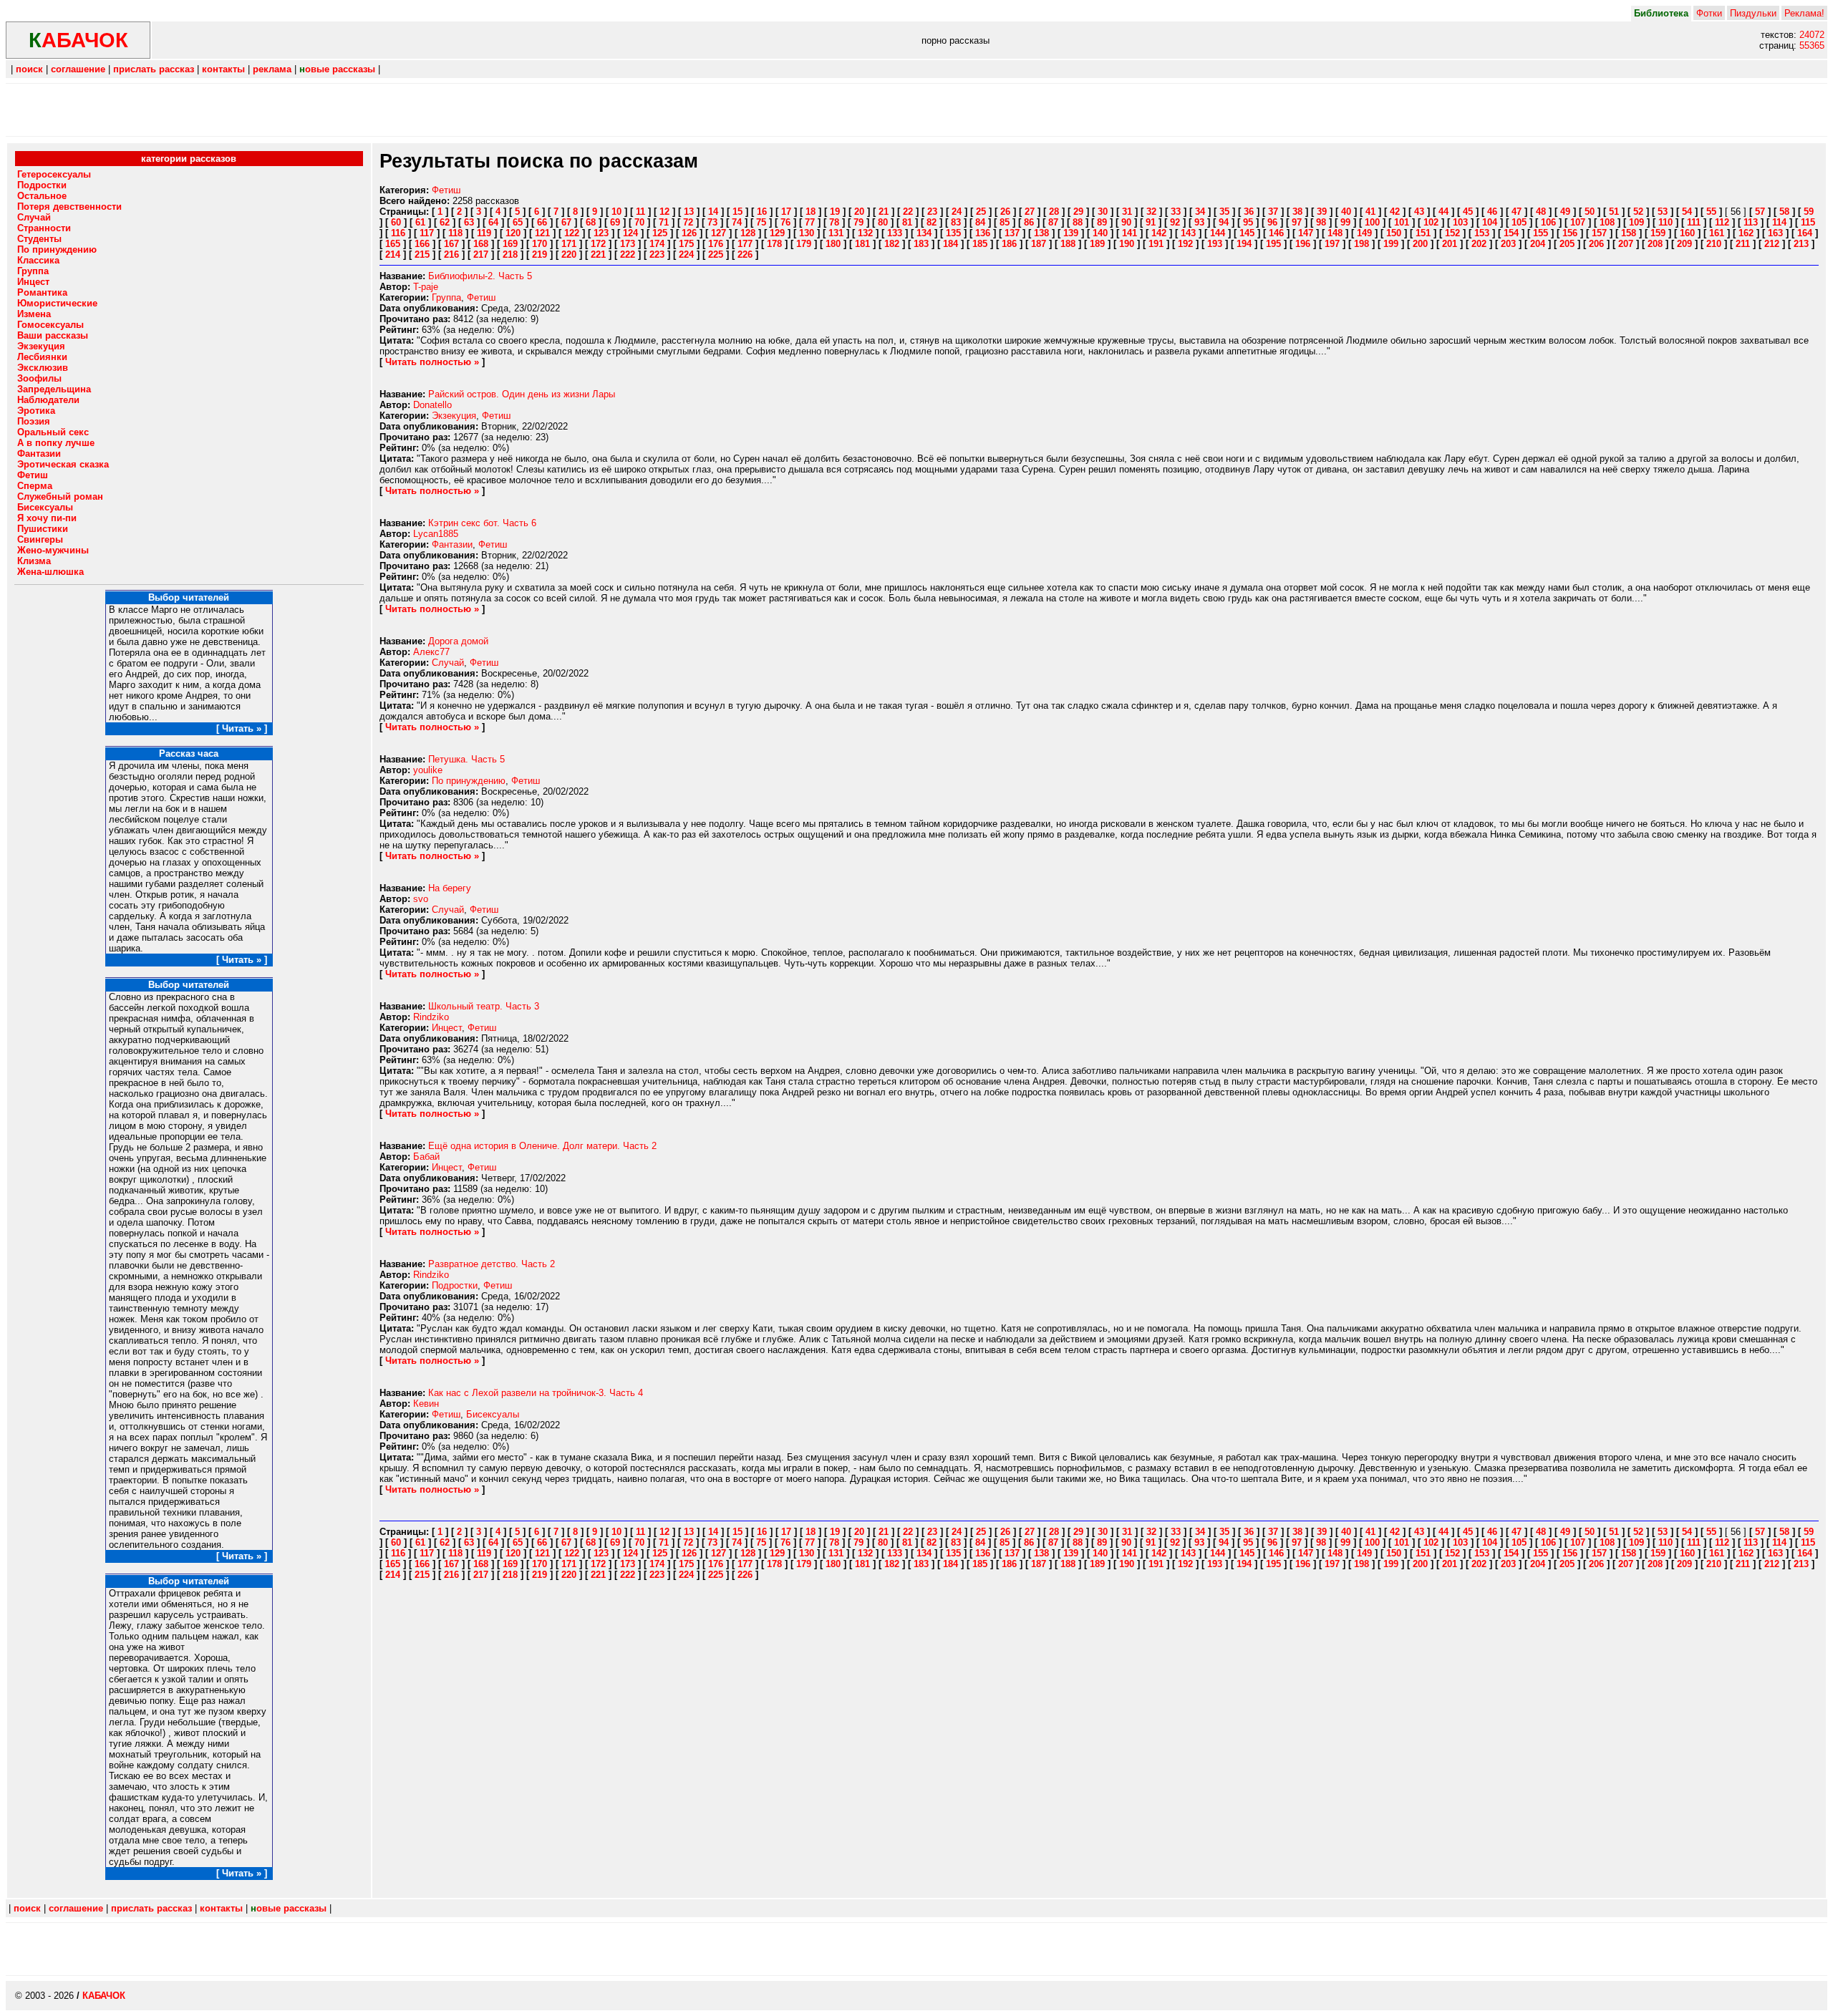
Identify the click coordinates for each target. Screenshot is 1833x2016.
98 (1321, 222)
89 (1102, 222)
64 (493, 222)
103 (1460, 222)
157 (1599, 233)
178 (774, 244)
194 (1244, 244)
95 (1248, 222)
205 (1567, 244)
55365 (1812, 45)
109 (1636, 222)
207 (1626, 244)
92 (1175, 222)
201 (1450, 244)
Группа (446, 297)
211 (1743, 244)
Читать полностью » (432, 362)
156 (1570, 233)
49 (1565, 212)
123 (601, 233)
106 (1548, 222)
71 (664, 222)
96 (1272, 222)
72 (688, 222)
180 (833, 244)
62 (445, 222)
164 (1805, 233)
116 (398, 233)
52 (1638, 212)
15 (737, 212)
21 (884, 212)
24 (957, 212)
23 (932, 212)
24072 (1812, 35)
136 (983, 233)
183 (921, 244)
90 (1126, 222)
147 (1306, 233)
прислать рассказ (154, 69)
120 (513, 233)
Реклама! (1804, 13)
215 (422, 255)
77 (810, 222)
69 (615, 222)
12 (664, 212)
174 (657, 244)
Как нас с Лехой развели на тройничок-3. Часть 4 (536, 1393)
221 (598, 255)
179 (804, 244)
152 (1452, 233)
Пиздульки (1753, 13)
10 (616, 212)
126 (689, 233)
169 (510, 244)
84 (980, 222)
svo (421, 899)
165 (393, 244)
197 (1332, 244)
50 (1590, 212)
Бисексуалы (493, 1414)
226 (745, 255)
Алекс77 (431, 652)
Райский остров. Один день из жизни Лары (522, 394)
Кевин (426, 1404)
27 (1030, 212)
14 (713, 212)
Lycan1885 (436, 534)
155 (1541, 233)
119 (484, 233)
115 (1808, 222)
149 (1364, 233)
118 (455, 233)
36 (1249, 212)
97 (1297, 222)
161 (1717, 233)
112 (1722, 222)
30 (1103, 212)
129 (777, 233)
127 (719, 233)
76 (785, 222)
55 (1711, 212)
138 (1041, 233)
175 (686, 244)
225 (716, 255)
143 (1188, 233)
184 (951, 244)
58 (1784, 212)
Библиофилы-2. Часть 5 (480, 276)
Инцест (447, 1028)
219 (540, 255)
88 (1078, 222)
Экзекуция (454, 416)
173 (628, 244)
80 (883, 222)
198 (1362, 244)
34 (1200, 212)
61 (420, 222)
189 (1097, 244)
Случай (448, 663)
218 (510, 255)
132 (865, 233)
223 (657, 255)
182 (892, 244)
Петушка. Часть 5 (466, 759)
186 (1009, 244)
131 (836, 233)
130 (807, 233)
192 (1185, 244)
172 (598, 244)
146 (1276, 233)
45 (1468, 212)
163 (1775, 233)
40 (1346, 212)
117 (427, 233)
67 (566, 222)
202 (1479, 244)
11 (640, 212)
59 (1809, 212)
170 (540, 244)
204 (1538, 244)
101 (1402, 222)
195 (1273, 244)
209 (1684, 244)
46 (1492, 212)
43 (1419, 212)
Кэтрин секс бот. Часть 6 (482, 523)
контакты (223, 69)
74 (737, 222)
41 (1370, 212)
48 (1541, 212)
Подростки (455, 1285)
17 (786, 212)
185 (980, 244)
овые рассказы (337, 69)
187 (1039, 244)
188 (1068, 244)
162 (1746, 233)
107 (1578, 222)
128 (748, 233)
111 (1694, 222)
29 (1078, 212)
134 (924, 233)
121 (542, 233)
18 (811, 212)
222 (628, 255)
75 (761, 222)
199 (1391, 244)
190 (1127, 244)
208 (1655, 244)
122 (572, 233)
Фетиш (446, 190)
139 (1071, 233)
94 (1224, 222)
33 (1176, 212)
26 (1005, 212)
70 (639, 222)
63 (469, 222)
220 (569, 255)
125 (660, 233)
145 (1247, 233)
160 (1687, 233)
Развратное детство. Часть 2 (492, 1264)
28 (1054, 212)
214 (393, 255)
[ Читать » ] (242, 728)
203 (1508, 244)
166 (422, 244)
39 (1322, 212)
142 (1159, 233)
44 (1443, 212)
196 (1303, 244)
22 (908, 212)
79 (859, 222)
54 (1687, 212)
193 (1215, 244)
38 (1297, 212)
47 (1517, 212)
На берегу (450, 888)
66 (542, 222)
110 (1665, 222)
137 (1012, 233)
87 (1053, 222)
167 (451, 244)
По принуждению (469, 781)
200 (1420, 244)
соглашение (78, 69)
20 (859, 212)
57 (1760, 212)
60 (396, 222)
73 (712, 222)
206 (1596, 244)
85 (1005, 222)
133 (895, 233)
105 (1519, 222)
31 (1127, 212)
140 (1100, 233)
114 (1779, 222)
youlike (428, 770)
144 (1218, 233)
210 (1714, 244)
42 (1395, 212)
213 (1801, 244)
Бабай (426, 1157)
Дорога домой (458, 641)
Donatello (432, 405)
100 (1372, 222)
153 (1482, 233)
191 (1156, 244)
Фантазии (452, 544)
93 (1199, 222)
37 (1273, 212)
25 (981, 212)
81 (907, 222)
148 (1335, 233)
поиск (29, 69)
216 (451, 255)
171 (569, 244)
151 (1423, 233)
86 (1029, 222)
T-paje (426, 287)
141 (1130, 233)
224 (686, 255)
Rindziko (431, 1017)
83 (956, 222)
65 (518, 222)
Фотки (1709, 13)
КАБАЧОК (104, 1996)
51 (1614, 212)
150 (1394, 233)
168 (481, 244)
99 (1345, 222)
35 (1224, 212)
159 (1658, 233)
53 (1663, 212)
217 (481, 255)
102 (1431, 222)
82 (932, 222)
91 (1151, 222)
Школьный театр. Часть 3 (484, 1006)
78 (834, 222)
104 (1490, 222)
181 (862, 244)
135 (953, 233)
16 (762, 212)
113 (1751, 222)
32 (1151, 212)
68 (591, 222)
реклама (272, 69)
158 (1629, 233)
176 (716, 244)
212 (1772, 244)
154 (1511, 233)
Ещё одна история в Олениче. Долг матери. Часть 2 (542, 1146)
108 (1607, 222)
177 (745, 244)
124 (630, 233)
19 (835, 212)
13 (689, 212)
